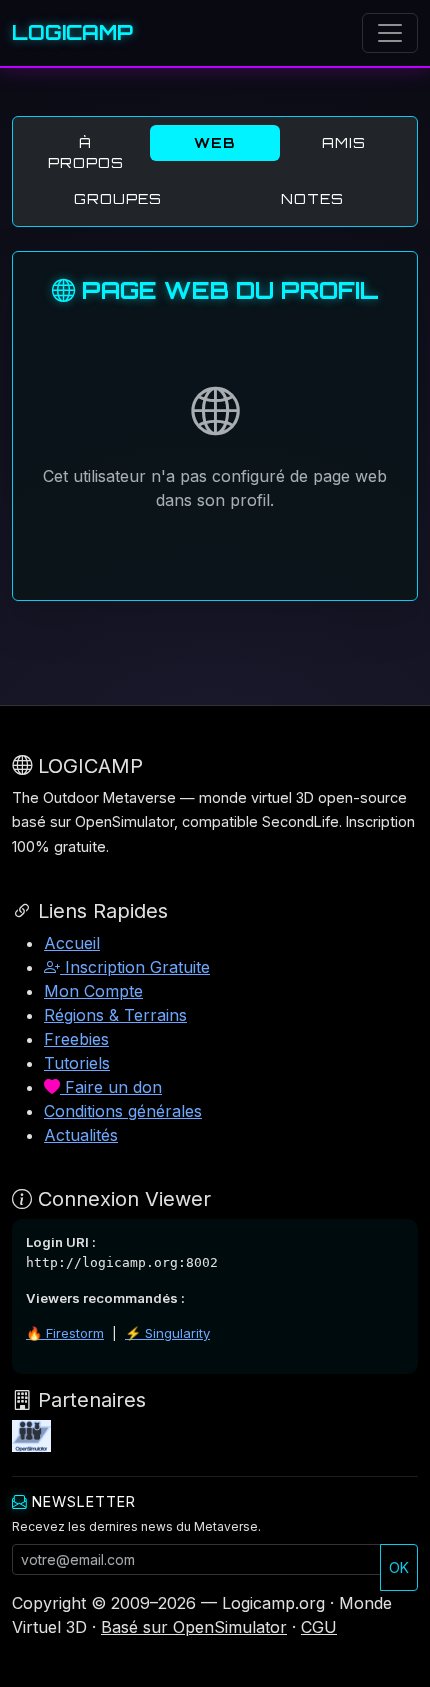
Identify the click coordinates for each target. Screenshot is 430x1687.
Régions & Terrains (115, 1015)
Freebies (76, 1039)
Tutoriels (77, 1063)
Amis (344, 142)
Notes (312, 198)
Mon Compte (93, 991)
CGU (319, 1627)
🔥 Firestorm (65, 1333)
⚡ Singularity (167, 1333)
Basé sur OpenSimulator (194, 1627)
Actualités (81, 1135)
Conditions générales (123, 1111)
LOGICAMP (72, 32)
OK (399, 1567)
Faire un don (111, 1087)
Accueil (72, 943)
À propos (86, 152)
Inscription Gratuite (135, 967)
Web (215, 142)
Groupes (118, 198)
